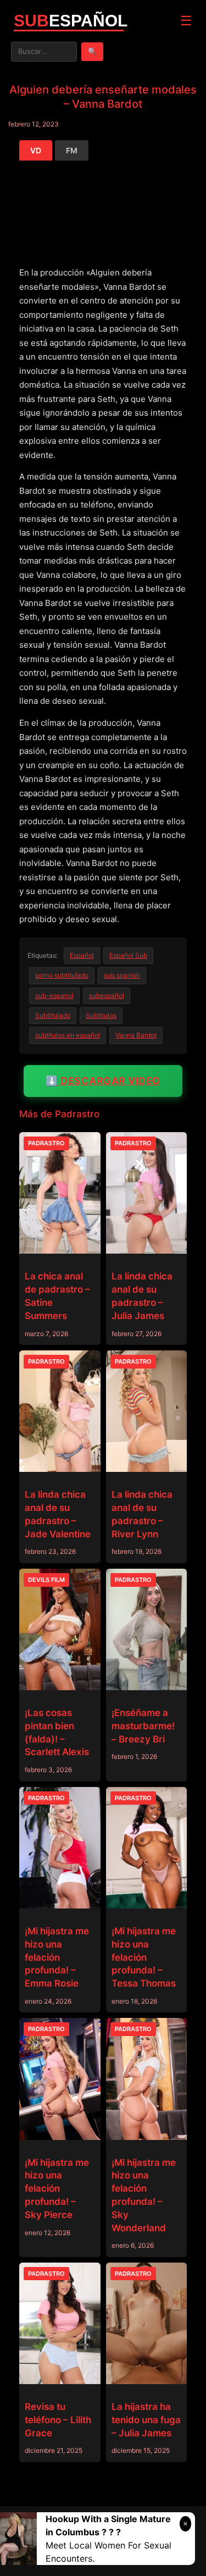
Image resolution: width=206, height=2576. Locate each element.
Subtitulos (101, 1015)
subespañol (107, 995)
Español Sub (128, 955)
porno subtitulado (62, 975)
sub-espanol (54, 995)
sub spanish (122, 975)
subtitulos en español (68, 1035)
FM (72, 150)
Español (82, 955)
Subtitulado (53, 1015)
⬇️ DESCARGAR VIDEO (103, 1081)
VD (36, 150)
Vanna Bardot (136, 1035)
